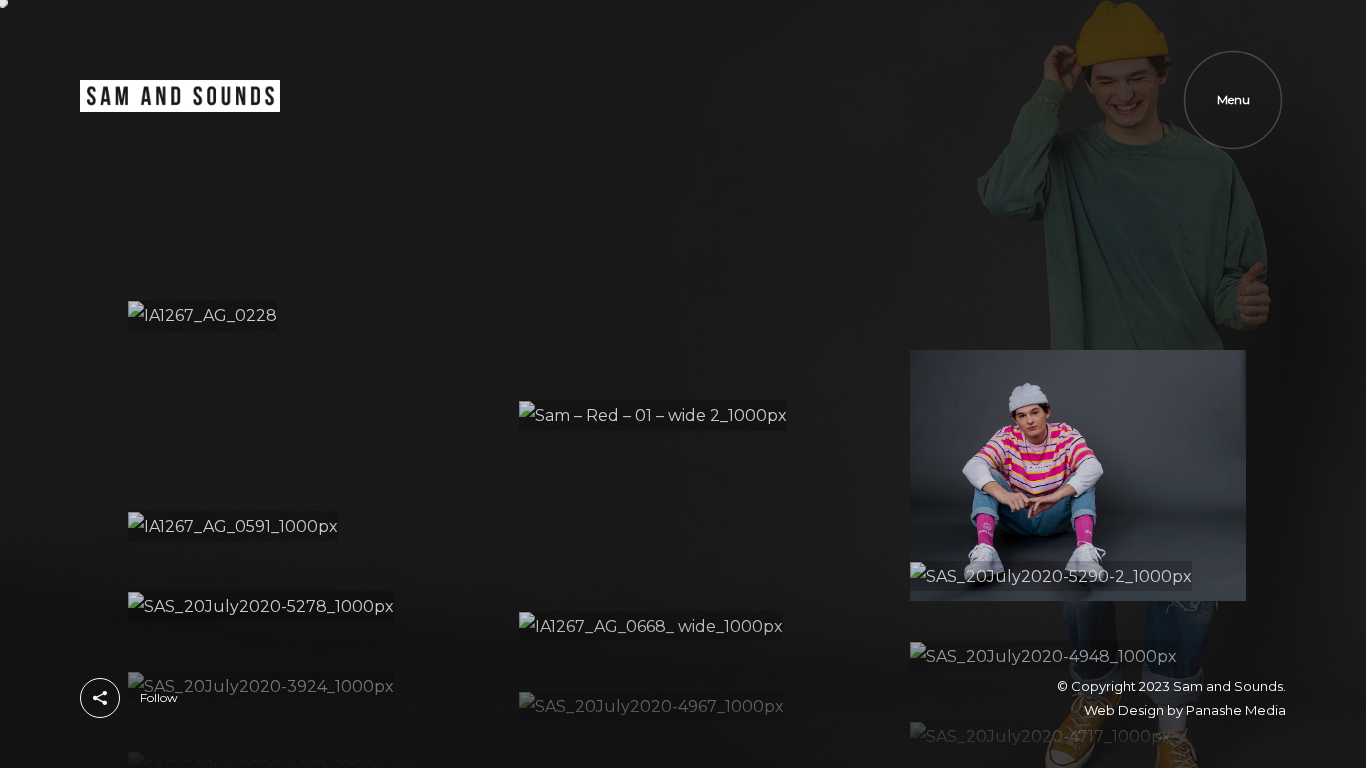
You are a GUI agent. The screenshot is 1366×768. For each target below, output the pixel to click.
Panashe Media (1236, 710)
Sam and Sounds (1228, 686)
